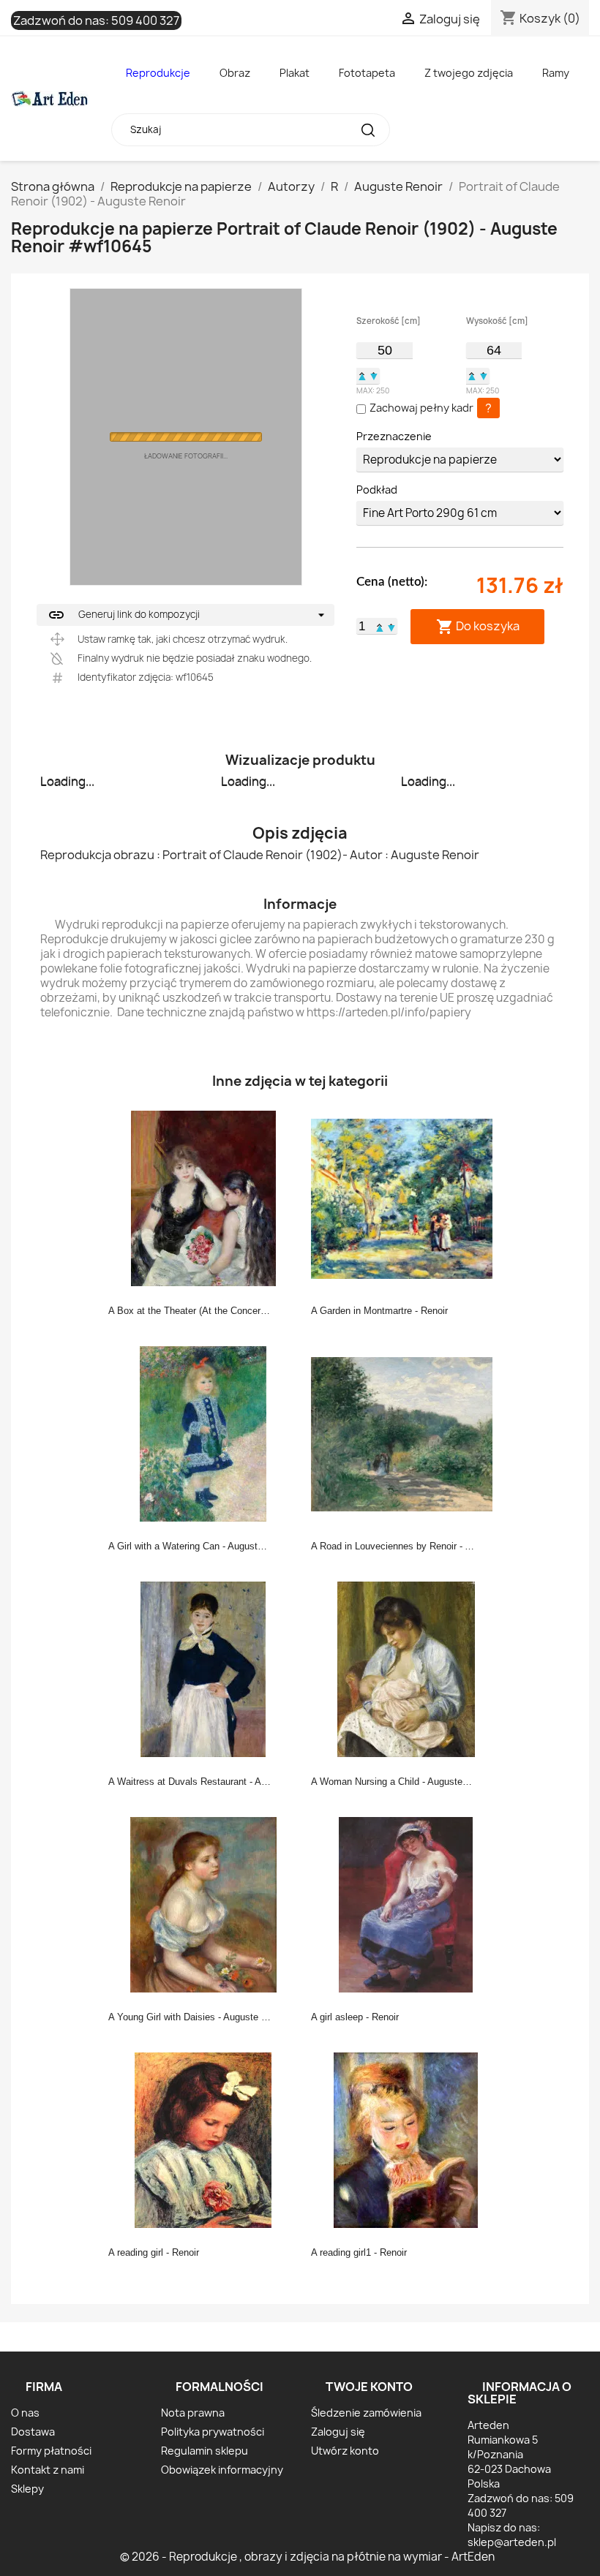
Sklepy (27, 2489)
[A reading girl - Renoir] (203, 2139)
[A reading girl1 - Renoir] (406, 2139)
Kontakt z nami (48, 2470)
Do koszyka (478, 626)
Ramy (556, 73)
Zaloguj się (338, 2432)
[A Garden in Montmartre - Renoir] (406, 1198)
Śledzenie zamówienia (366, 2413)
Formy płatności (51, 2451)
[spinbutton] (384, 350)
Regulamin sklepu (205, 2451)
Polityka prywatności (213, 2432)
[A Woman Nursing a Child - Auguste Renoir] (406, 1669)
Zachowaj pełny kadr (421, 408)
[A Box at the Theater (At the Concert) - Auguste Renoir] (203, 1198)
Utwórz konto (345, 2451)
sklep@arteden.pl (512, 2542)
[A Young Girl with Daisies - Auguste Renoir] (203, 1904)
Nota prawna (193, 2413)
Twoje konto (369, 2387)
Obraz (235, 73)
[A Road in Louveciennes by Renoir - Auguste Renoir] (406, 1433)
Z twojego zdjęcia (469, 73)
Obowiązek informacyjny (222, 2470)
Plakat (295, 73)
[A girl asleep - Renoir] (406, 1904)
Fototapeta (367, 73)
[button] (362, 376)
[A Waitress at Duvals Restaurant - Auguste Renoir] (203, 1669)
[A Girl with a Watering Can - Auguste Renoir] (203, 1433)
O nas (25, 2413)
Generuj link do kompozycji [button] (124, 615)
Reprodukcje (158, 73)
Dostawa (33, 2432)
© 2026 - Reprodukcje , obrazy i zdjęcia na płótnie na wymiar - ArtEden (307, 2557)
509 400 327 (145, 20)
